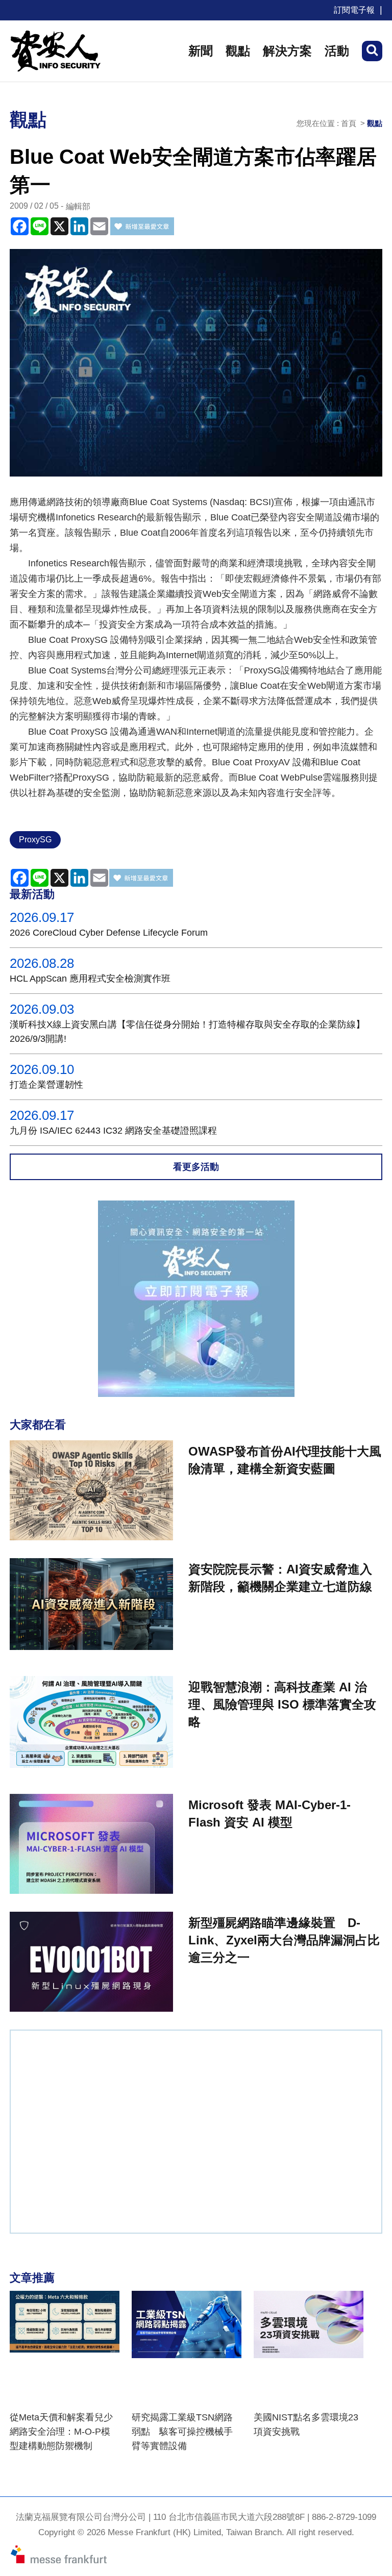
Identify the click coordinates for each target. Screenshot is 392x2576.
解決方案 (287, 51)
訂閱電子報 (354, 10)
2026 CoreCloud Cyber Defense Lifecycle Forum (109, 933)
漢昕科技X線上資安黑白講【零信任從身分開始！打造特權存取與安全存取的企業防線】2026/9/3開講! (187, 1032)
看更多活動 (196, 1167)
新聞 (201, 51)
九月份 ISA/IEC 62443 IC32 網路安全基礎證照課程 (113, 1131)
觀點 (238, 51)
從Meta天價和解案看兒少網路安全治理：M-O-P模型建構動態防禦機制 (61, 2432)
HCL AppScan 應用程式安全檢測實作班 (90, 979)
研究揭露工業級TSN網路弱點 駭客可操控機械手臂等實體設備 (182, 2432)
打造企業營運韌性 (46, 1085)
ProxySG (35, 840)
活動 (337, 51)
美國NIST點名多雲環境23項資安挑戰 (306, 2424)
